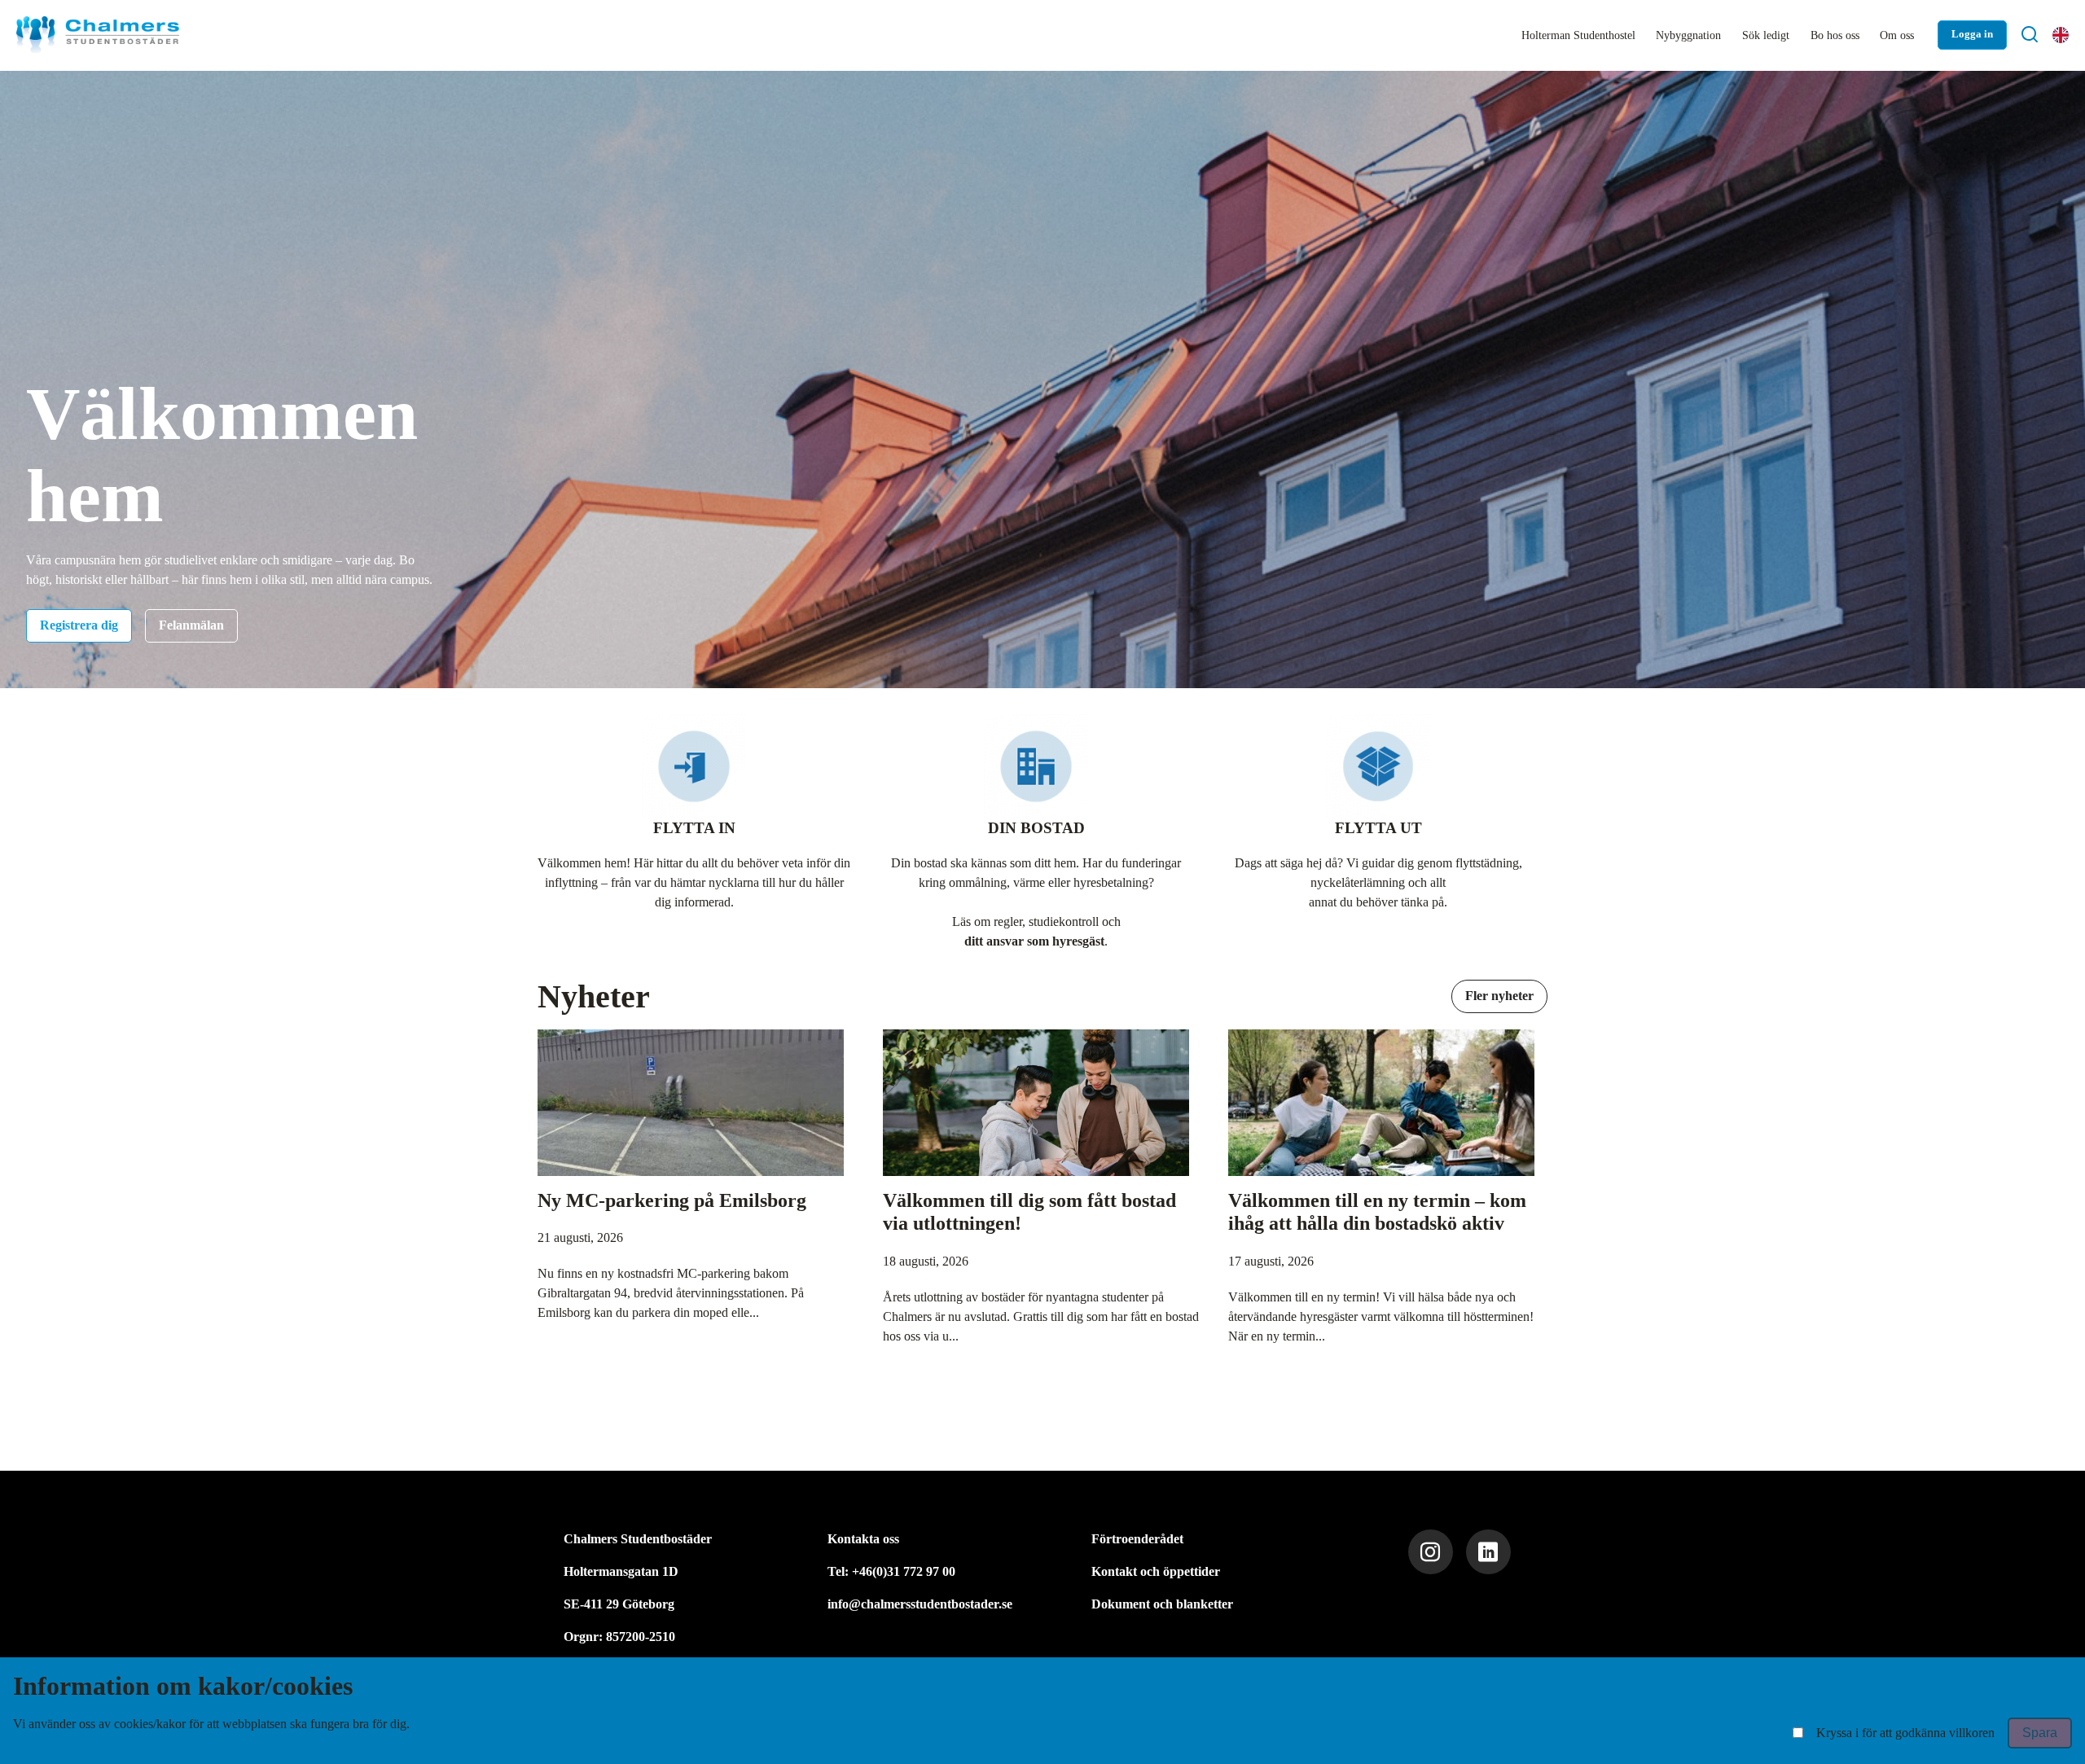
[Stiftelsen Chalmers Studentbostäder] (98, 35)
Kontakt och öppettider (1156, 1571)
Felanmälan (191, 625)
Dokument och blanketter (1162, 1604)
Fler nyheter (1499, 996)
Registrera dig (79, 625)
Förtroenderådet (1137, 1539)
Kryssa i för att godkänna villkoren (1905, 1733)
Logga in (1972, 34)
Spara (2040, 1733)
